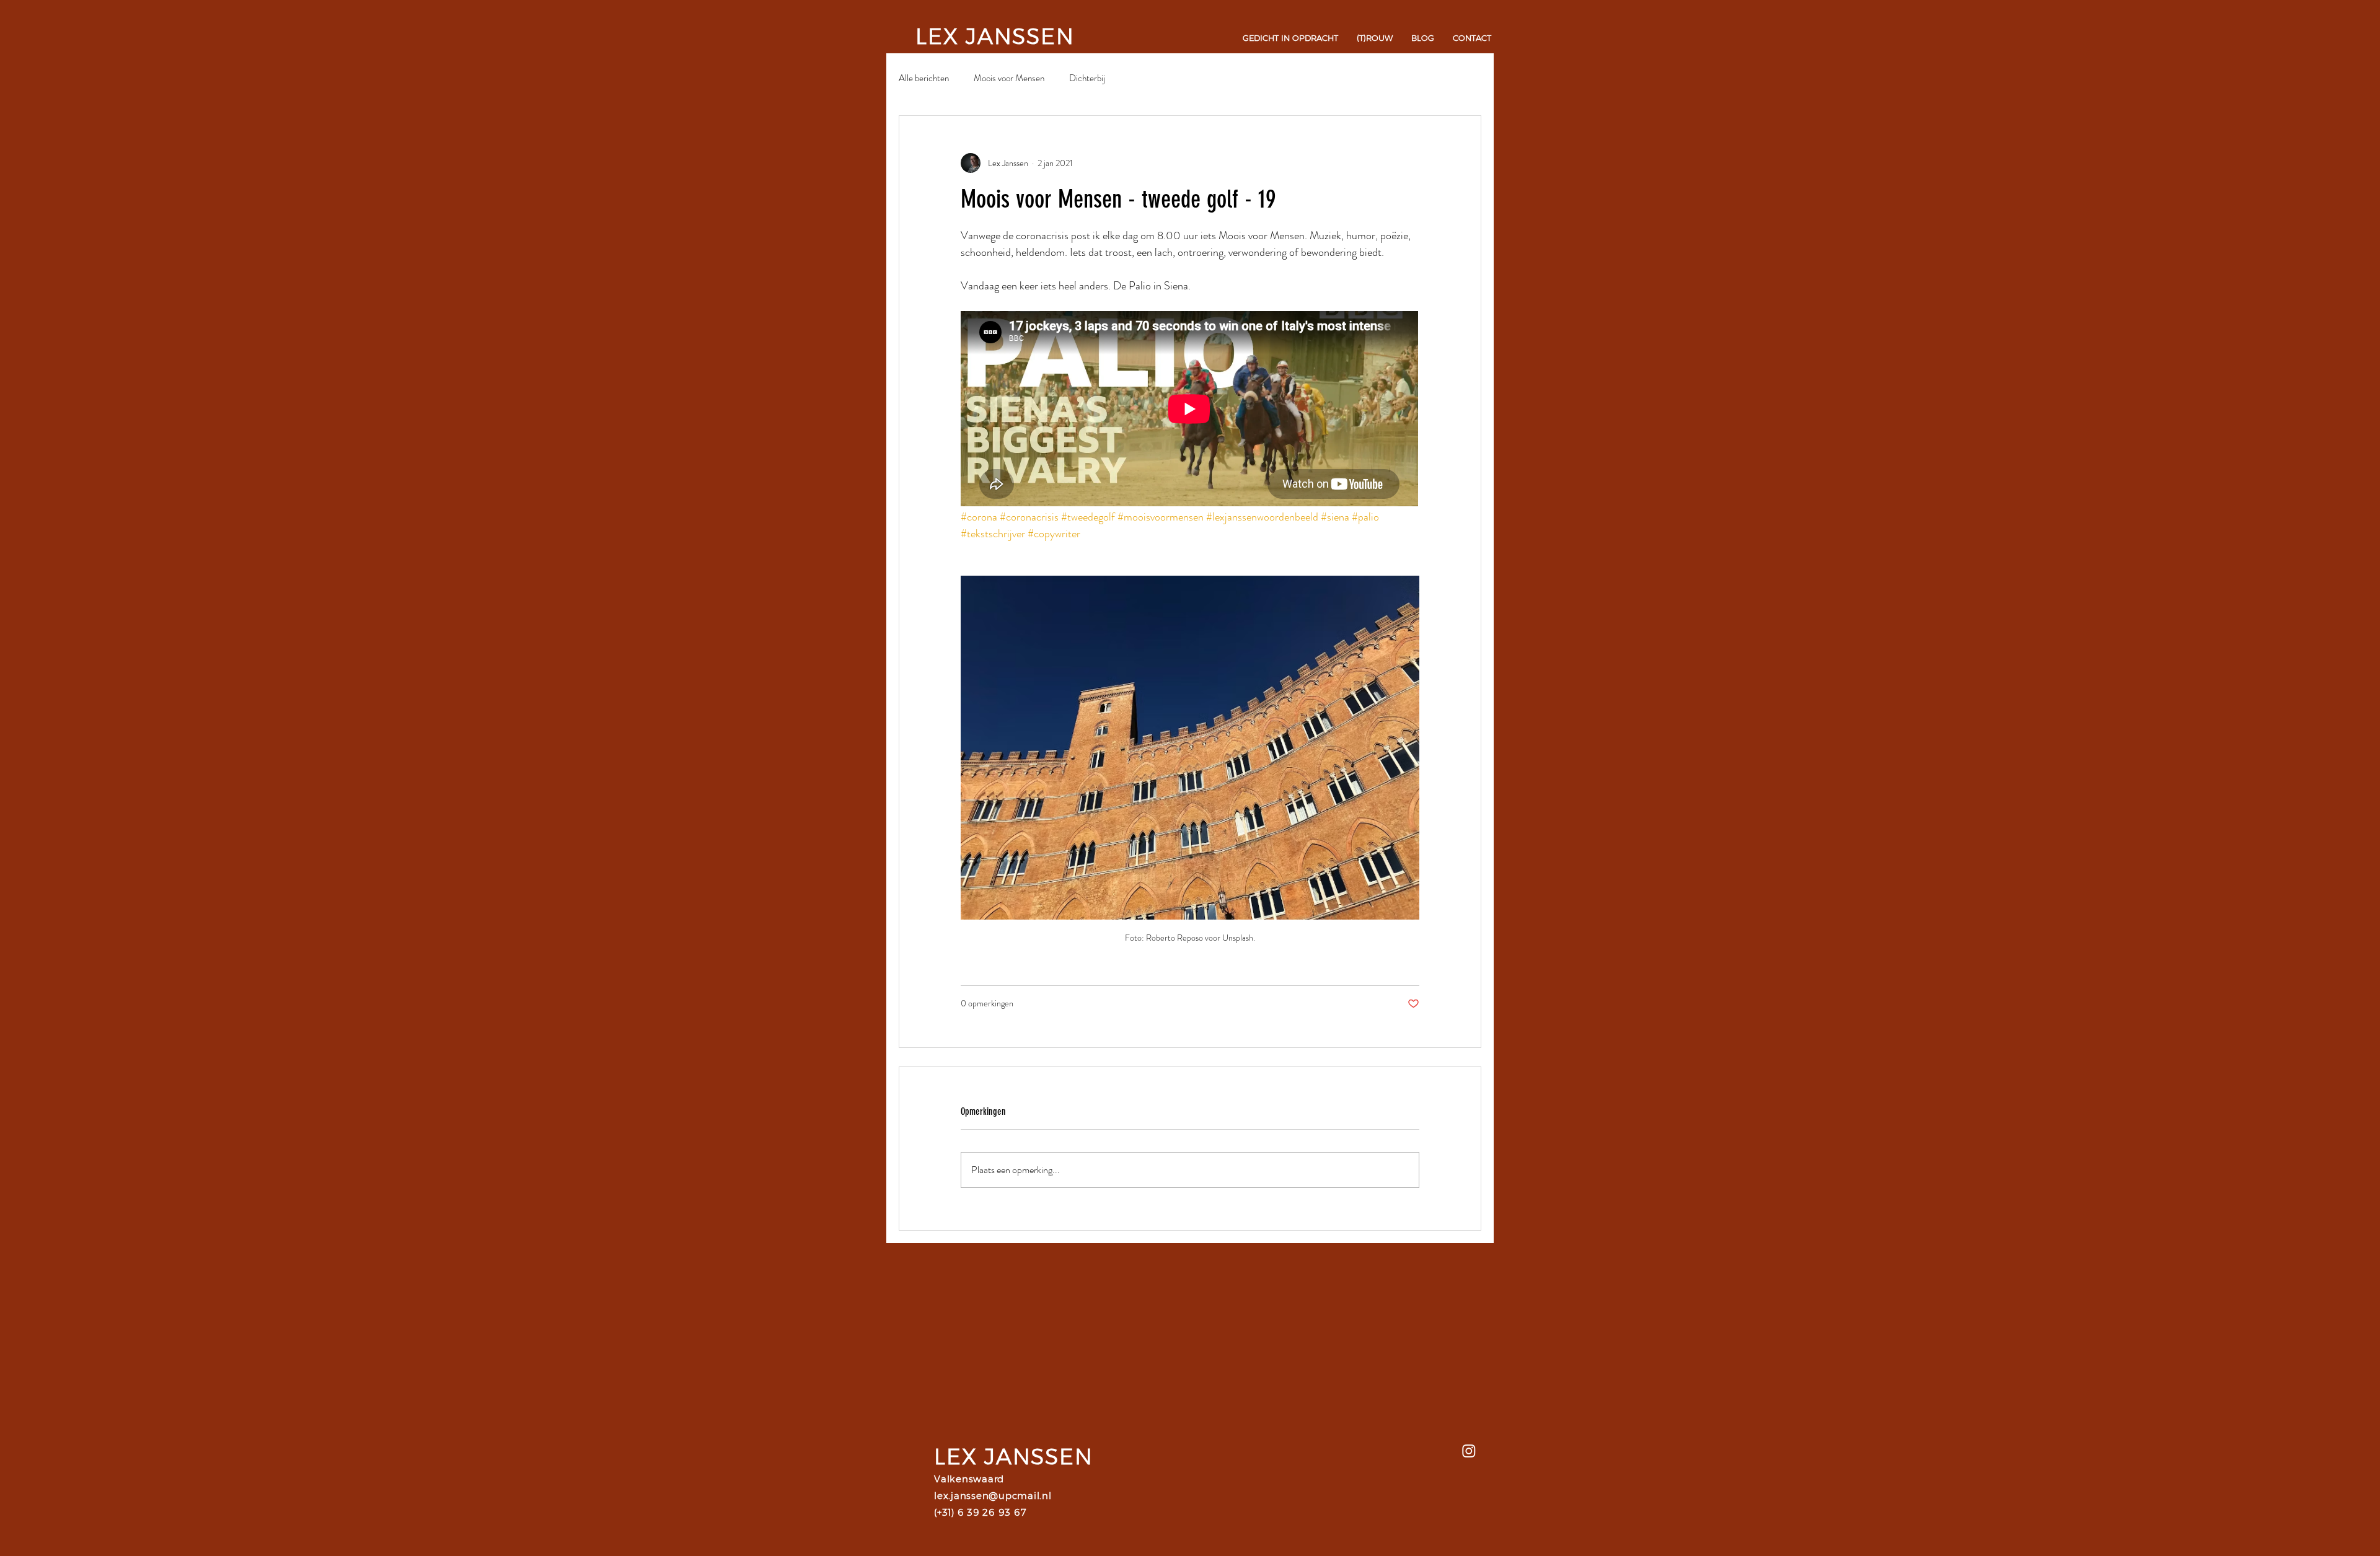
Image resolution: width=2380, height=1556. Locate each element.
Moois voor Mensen (1009, 78)
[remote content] (1190, 410)
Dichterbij (1087, 78)
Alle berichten (924, 78)
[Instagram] (1469, 1451)
